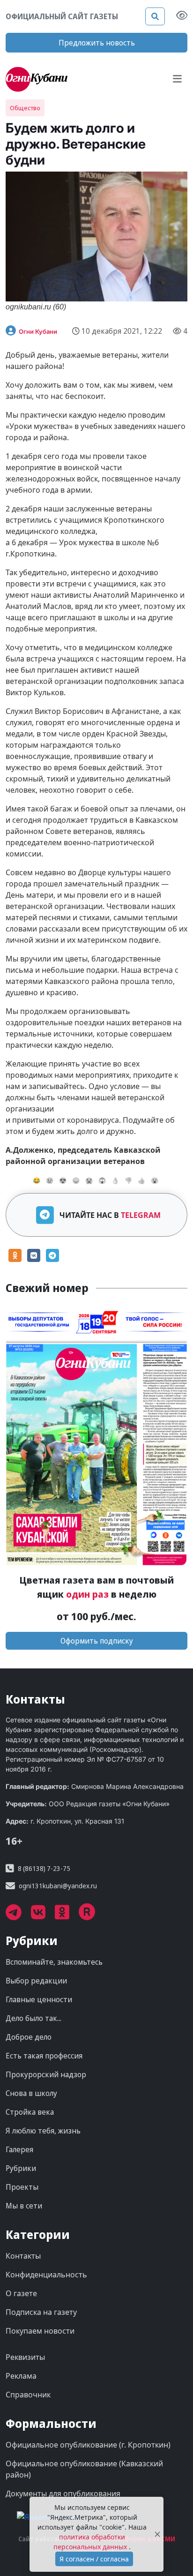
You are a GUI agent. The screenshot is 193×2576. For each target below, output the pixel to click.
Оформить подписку (97, 1641)
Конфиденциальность (46, 2275)
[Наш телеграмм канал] (18, 1915)
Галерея (19, 2149)
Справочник (28, 2395)
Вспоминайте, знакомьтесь (54, 1962)
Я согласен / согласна (94, 2559)
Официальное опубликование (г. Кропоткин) (88, 2445)
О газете (21, 2293)
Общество (25, 108)
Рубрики (21, 2168)
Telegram (141, 1215)
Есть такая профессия (44, 2056)
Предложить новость (97, 43)
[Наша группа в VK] (43, 1915)
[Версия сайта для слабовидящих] (182, 16)
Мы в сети (24, 2206)
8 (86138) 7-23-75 (44, 1868)
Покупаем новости (40, 2331)
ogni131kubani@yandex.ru (58, 1886)
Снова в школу (31, 2093)
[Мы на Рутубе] (92, 1915)
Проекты (22, 2187)
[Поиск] (155, 16)
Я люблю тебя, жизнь (43, 2131)
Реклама (21, 2376)
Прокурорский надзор (46, 2074)
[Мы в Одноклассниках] (67, 1915)
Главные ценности (39, 1999)
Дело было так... (33, 2018)
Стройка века (30, 2112)
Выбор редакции (36, 1981)
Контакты (23, 2256)
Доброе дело (29, 2037)
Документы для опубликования (63, 2493)
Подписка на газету (41, 2312)
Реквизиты (25, 2357)
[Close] (157, 2535)
